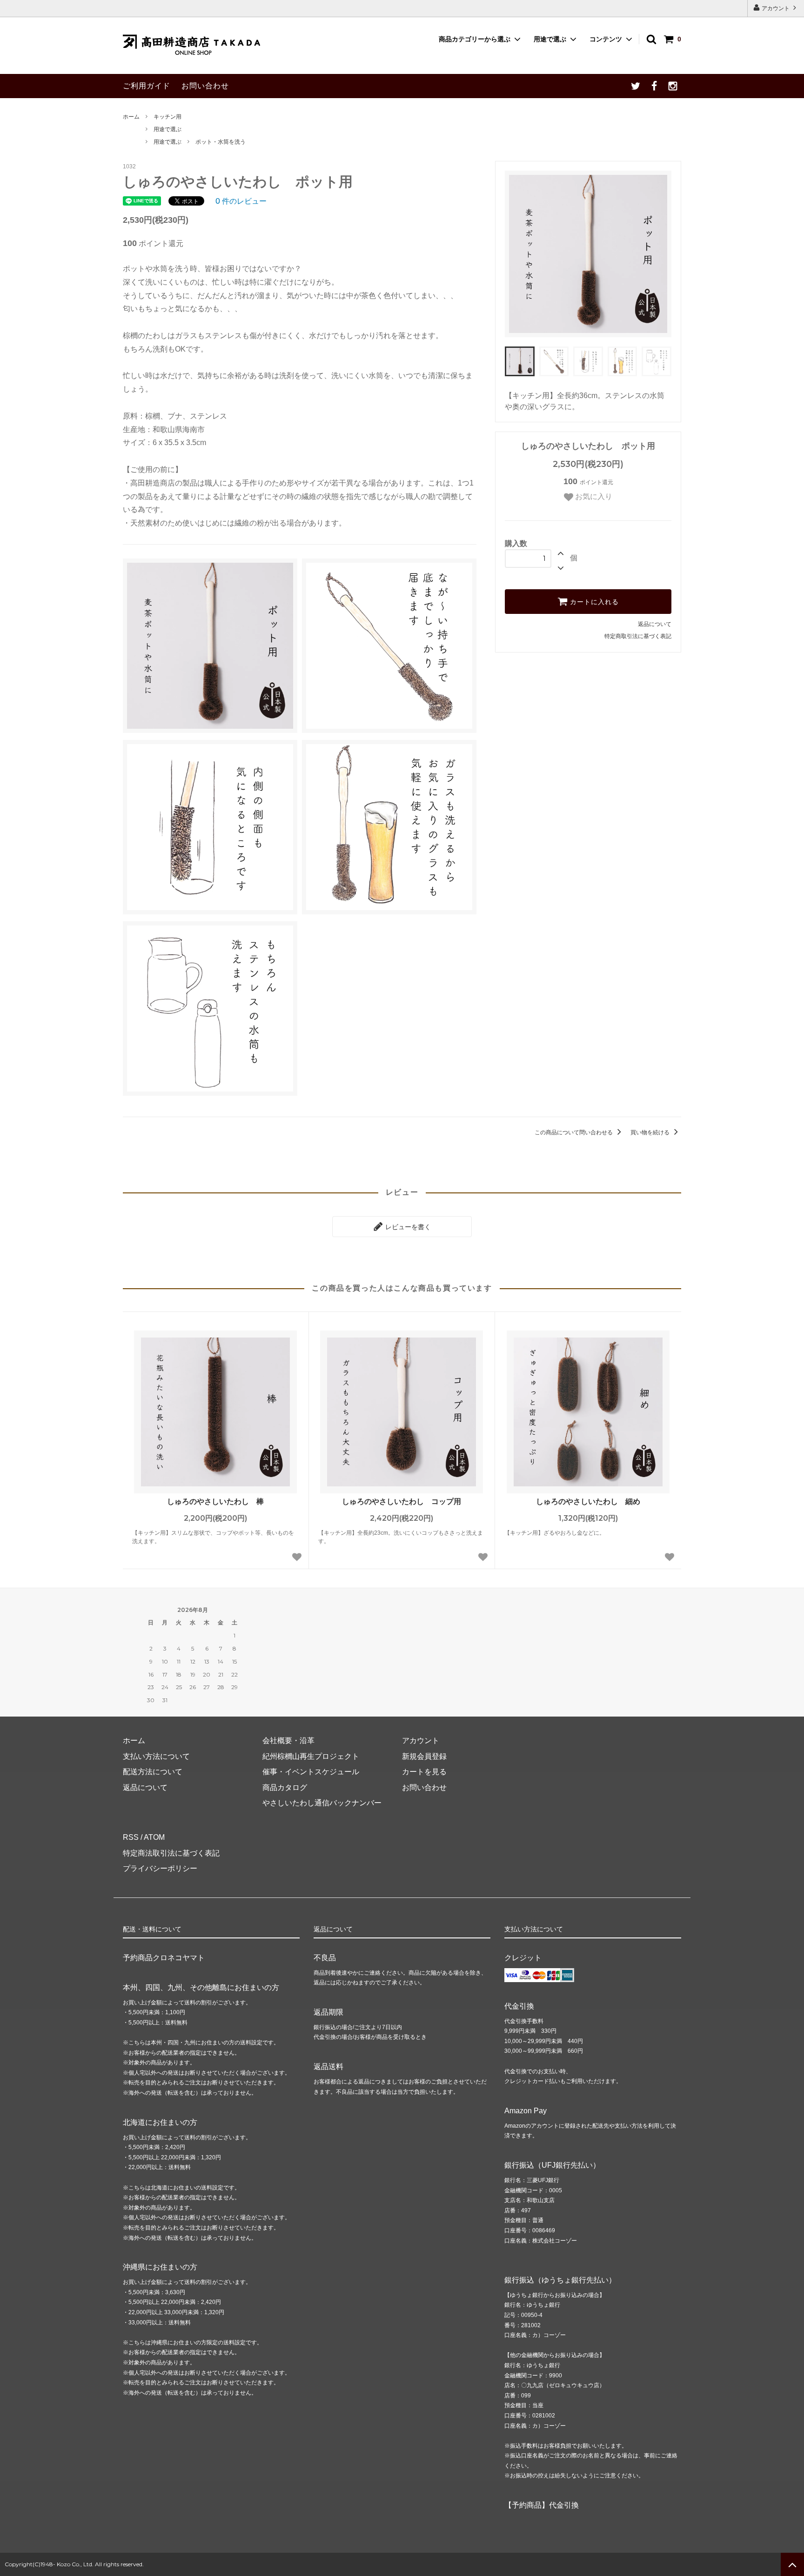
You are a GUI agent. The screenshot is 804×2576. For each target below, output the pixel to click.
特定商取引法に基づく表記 (638, 636)
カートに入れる (593, 602)
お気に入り (593, 496)
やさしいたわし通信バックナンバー (322, 1803)
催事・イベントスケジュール (311, 1772)
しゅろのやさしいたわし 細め (588, 1501)
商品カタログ (285, 1787)
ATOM (154, 1837)
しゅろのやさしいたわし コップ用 (402, 1501)
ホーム (131, 117)
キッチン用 (167, 117)
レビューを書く (407, 1227)
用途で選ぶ (550, 39)
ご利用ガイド (147, 86)
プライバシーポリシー (160, 1868)
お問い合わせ (205, 86)
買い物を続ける (651, 1132)
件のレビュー (241, 201)
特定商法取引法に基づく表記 (171, 1853)
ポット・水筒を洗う (221, 142)
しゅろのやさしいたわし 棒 (215, 1501)
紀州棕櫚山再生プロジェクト (311, 1756)
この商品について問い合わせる (574, 1132)
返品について (655, 624)
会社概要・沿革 (288, 1741)
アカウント (776, 8)
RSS (131, 1837)
